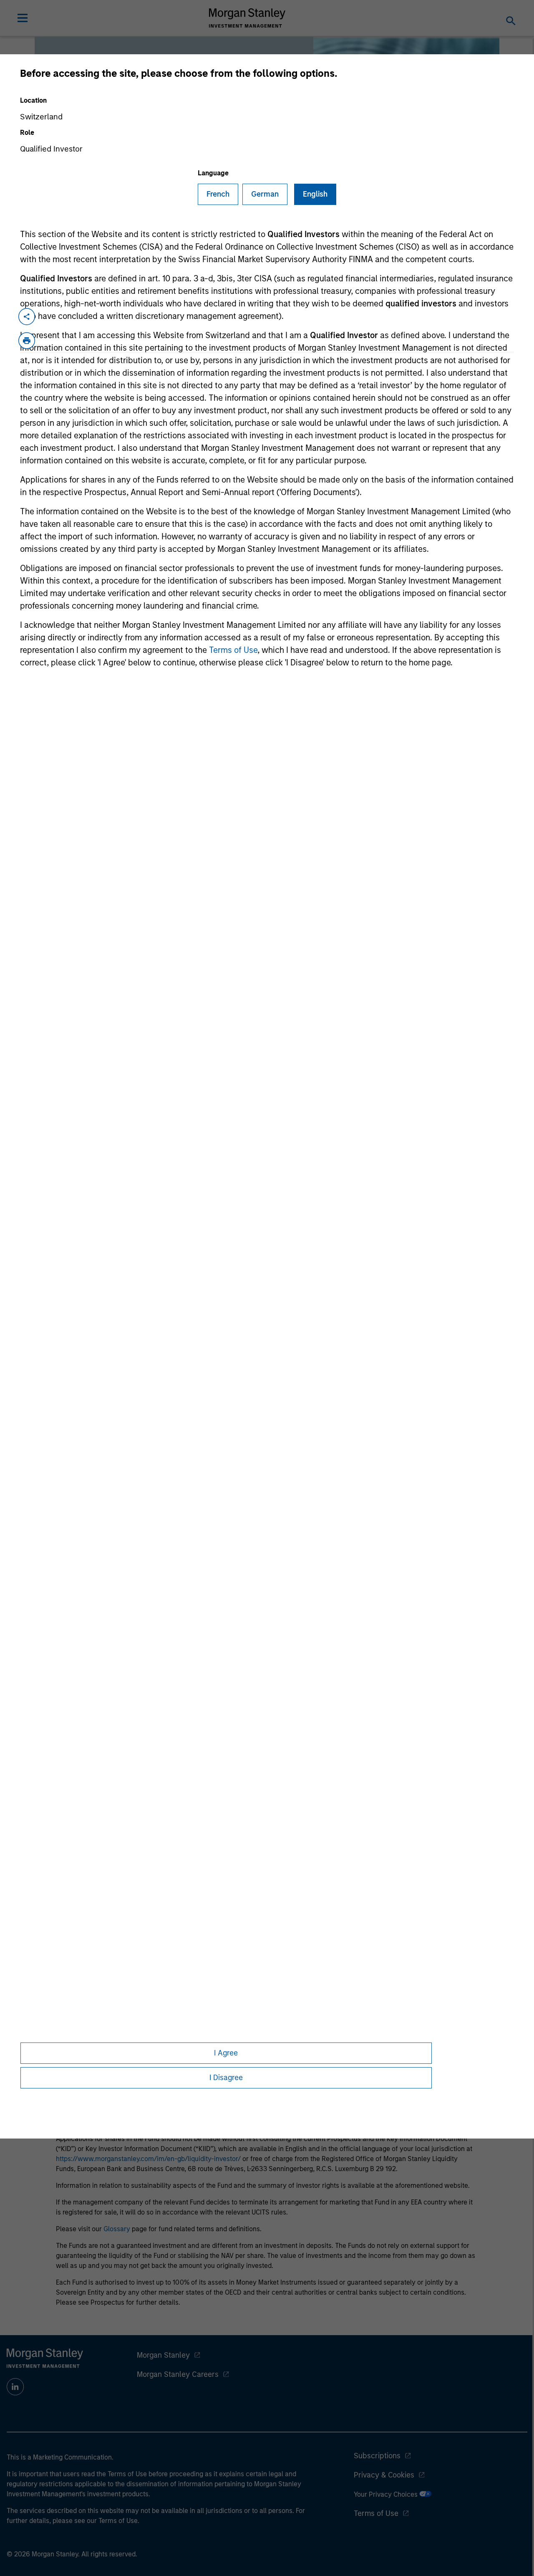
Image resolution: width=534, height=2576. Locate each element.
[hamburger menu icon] (23, 18)
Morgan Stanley (163, 2355)
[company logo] (247, 18)
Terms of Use (233, 650)
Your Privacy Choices (387, 2494)
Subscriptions (377, 2456)
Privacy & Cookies (384, 2475)
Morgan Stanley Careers (178, 2374)
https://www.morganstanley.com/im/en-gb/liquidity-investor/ (148, 2159)
